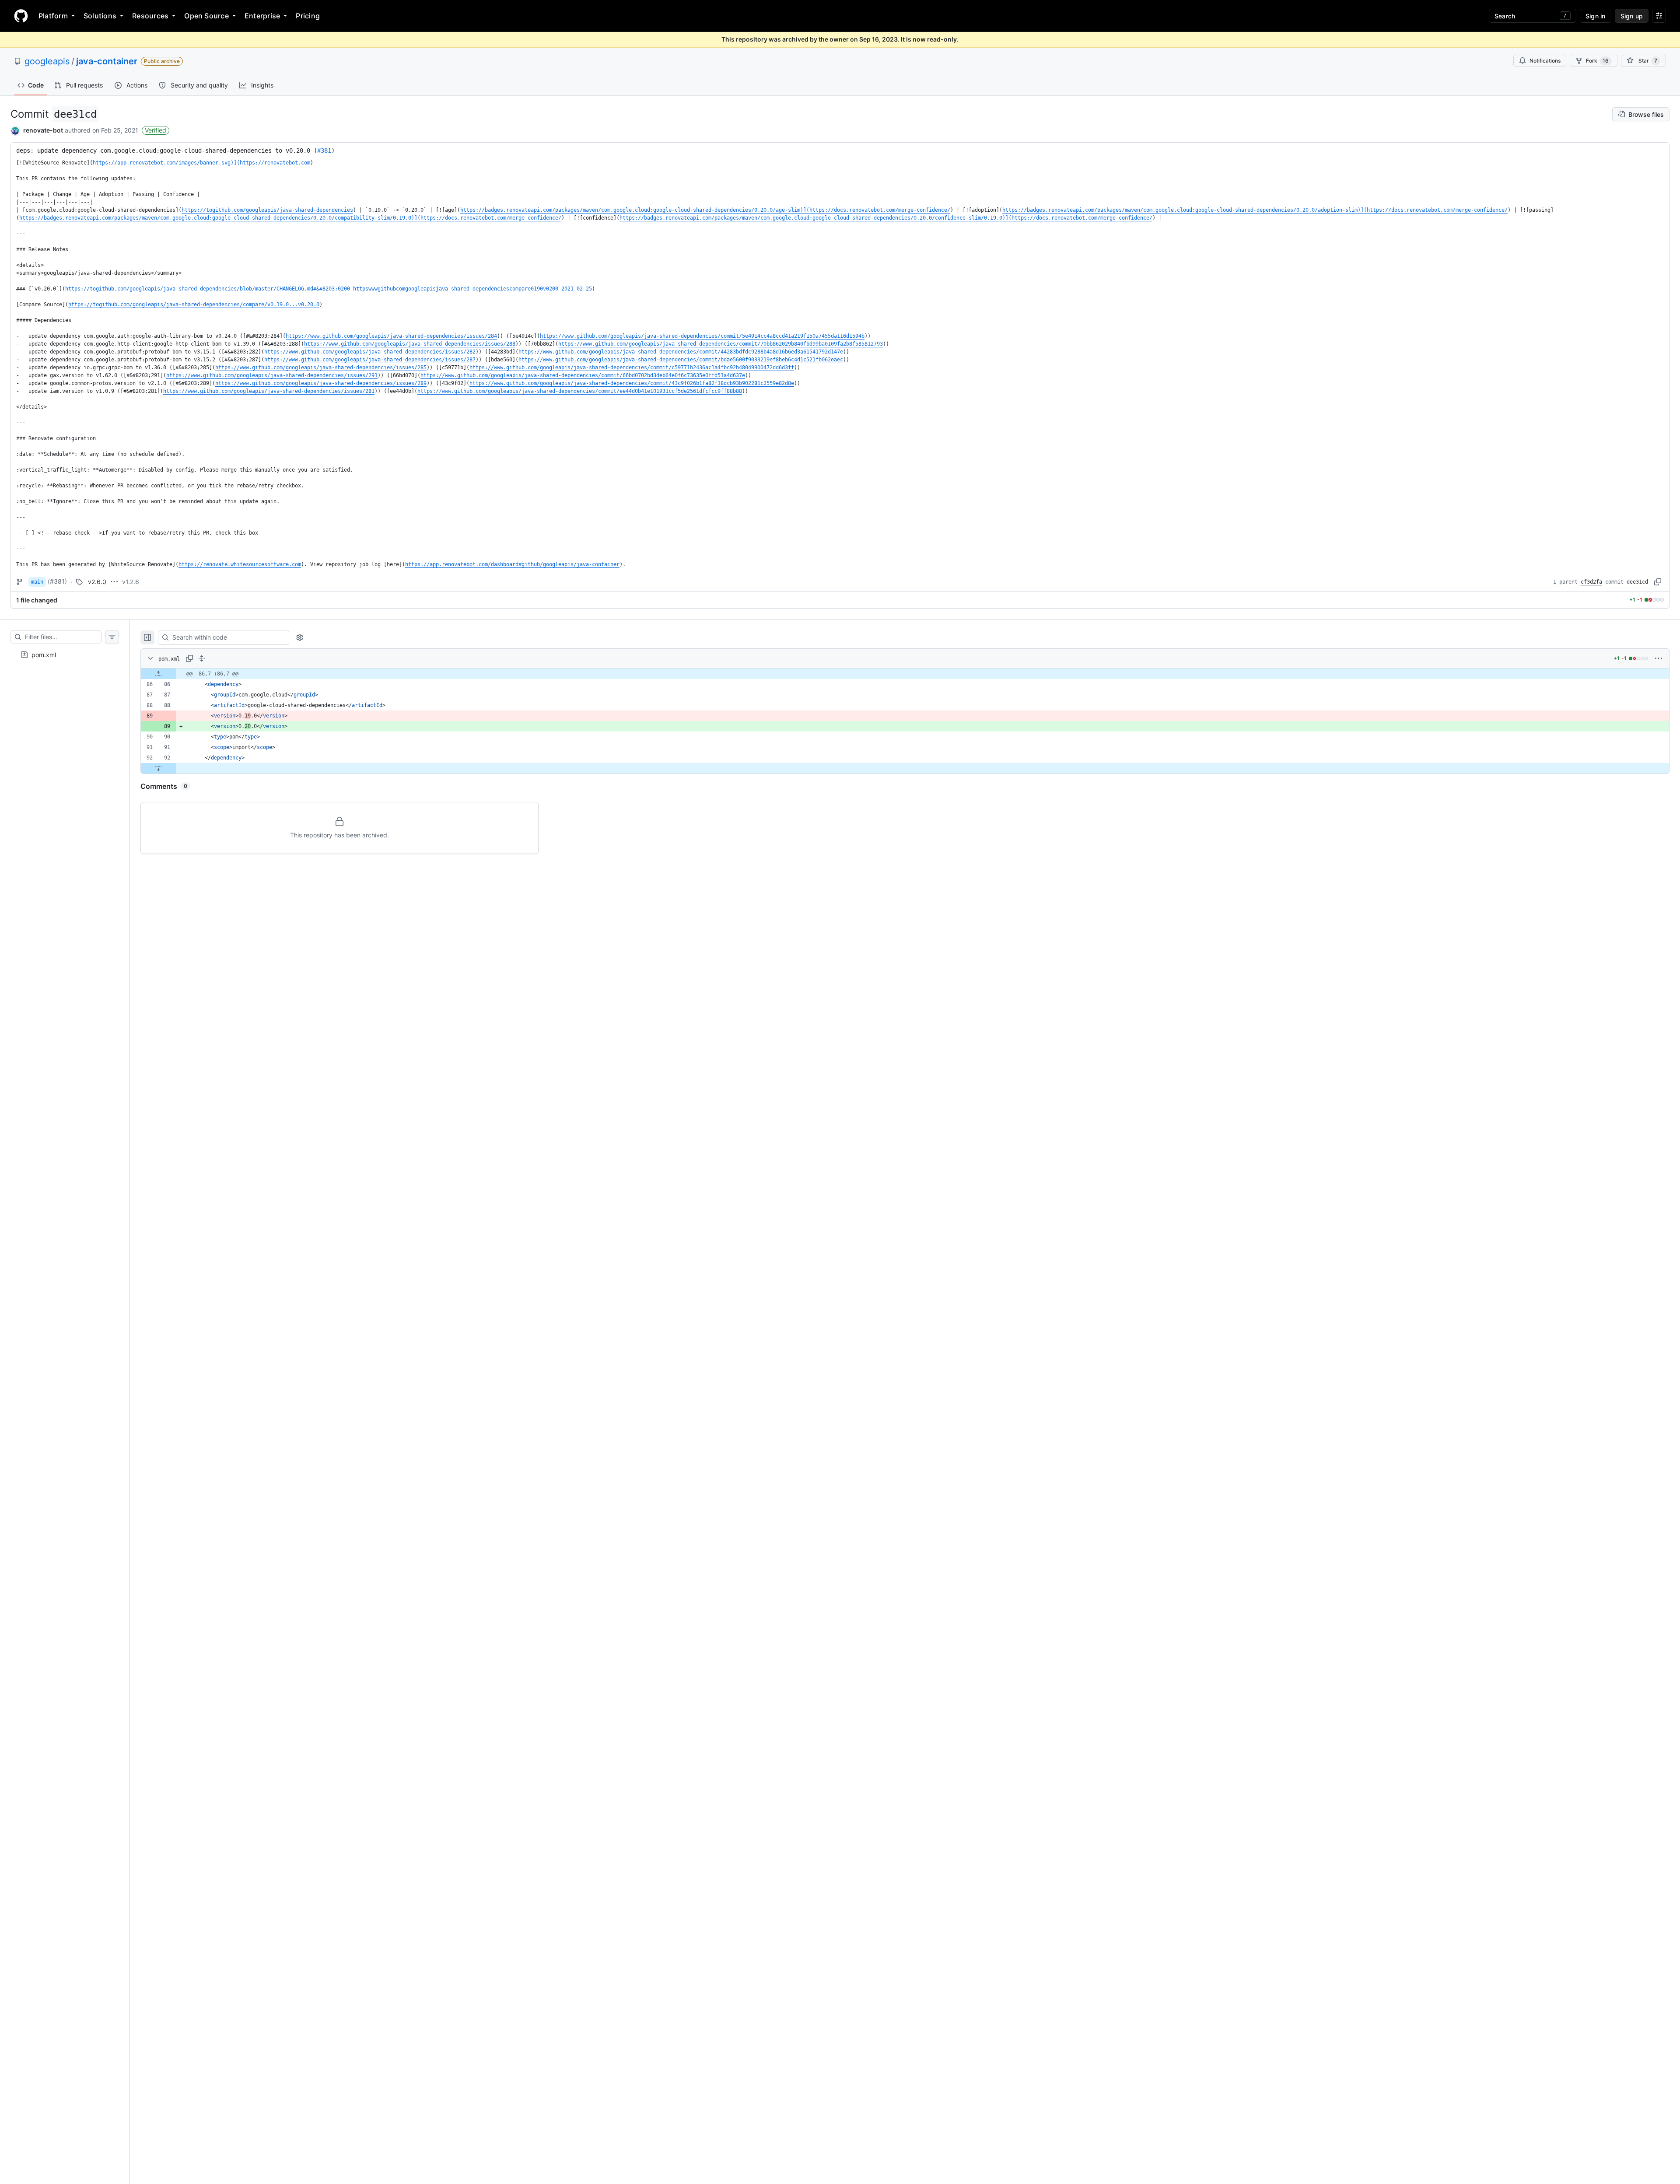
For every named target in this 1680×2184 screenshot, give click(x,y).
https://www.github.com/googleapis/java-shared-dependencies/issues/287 (370, 360)
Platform (53, 16)
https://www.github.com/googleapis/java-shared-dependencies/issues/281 (269, 391)
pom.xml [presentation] (44, 654)
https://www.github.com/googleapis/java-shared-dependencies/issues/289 (321, 383)
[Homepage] (21, 16)
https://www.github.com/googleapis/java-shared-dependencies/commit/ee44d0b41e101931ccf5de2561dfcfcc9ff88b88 (580, 391)
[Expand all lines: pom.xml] (202, 658)
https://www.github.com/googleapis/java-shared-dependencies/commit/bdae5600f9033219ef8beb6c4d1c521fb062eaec (681, 360)
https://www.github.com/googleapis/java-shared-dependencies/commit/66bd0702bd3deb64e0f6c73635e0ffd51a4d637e (583, 375)
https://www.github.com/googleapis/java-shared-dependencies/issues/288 (410, 344)
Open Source (206, 16)
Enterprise (262, 16)
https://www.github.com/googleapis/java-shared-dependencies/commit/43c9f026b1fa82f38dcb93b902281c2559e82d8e (632, 383)
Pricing (308, 16)
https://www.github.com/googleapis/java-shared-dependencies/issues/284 (391, 336)
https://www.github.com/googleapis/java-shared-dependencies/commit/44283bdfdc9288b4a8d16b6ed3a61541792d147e (681, 352)
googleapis (47, 61)
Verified (156, 130)
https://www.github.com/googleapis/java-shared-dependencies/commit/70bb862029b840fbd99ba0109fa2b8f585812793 (721, 344)
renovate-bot (43, 130)
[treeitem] (65, 654)
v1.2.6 (131, 582)
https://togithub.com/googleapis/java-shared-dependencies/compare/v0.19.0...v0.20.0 (194, 304)
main (37, 582)
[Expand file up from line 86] (158, 674)
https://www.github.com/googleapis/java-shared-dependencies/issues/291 (272, 375)
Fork (1597, 61)
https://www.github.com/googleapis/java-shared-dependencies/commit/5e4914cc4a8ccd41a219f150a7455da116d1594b (702, 336)
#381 (324, 150)
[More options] (1659, 658)
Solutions (100, 16)
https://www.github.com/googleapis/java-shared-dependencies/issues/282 (370, 352)
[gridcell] (905, 674)
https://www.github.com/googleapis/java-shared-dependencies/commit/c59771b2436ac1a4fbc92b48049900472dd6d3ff (632, 367)
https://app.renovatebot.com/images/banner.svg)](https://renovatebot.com (201, 163)
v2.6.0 (97, 582)
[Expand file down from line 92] (158, 768)
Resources (150, 16)
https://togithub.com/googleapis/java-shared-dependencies (267, 210)
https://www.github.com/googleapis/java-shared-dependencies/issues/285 (321, 367)
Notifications (1545, 61)
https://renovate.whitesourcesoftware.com (240, 564)
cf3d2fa (1591, 582)
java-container (107, 61)
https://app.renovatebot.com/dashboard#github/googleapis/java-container (512, 564)
